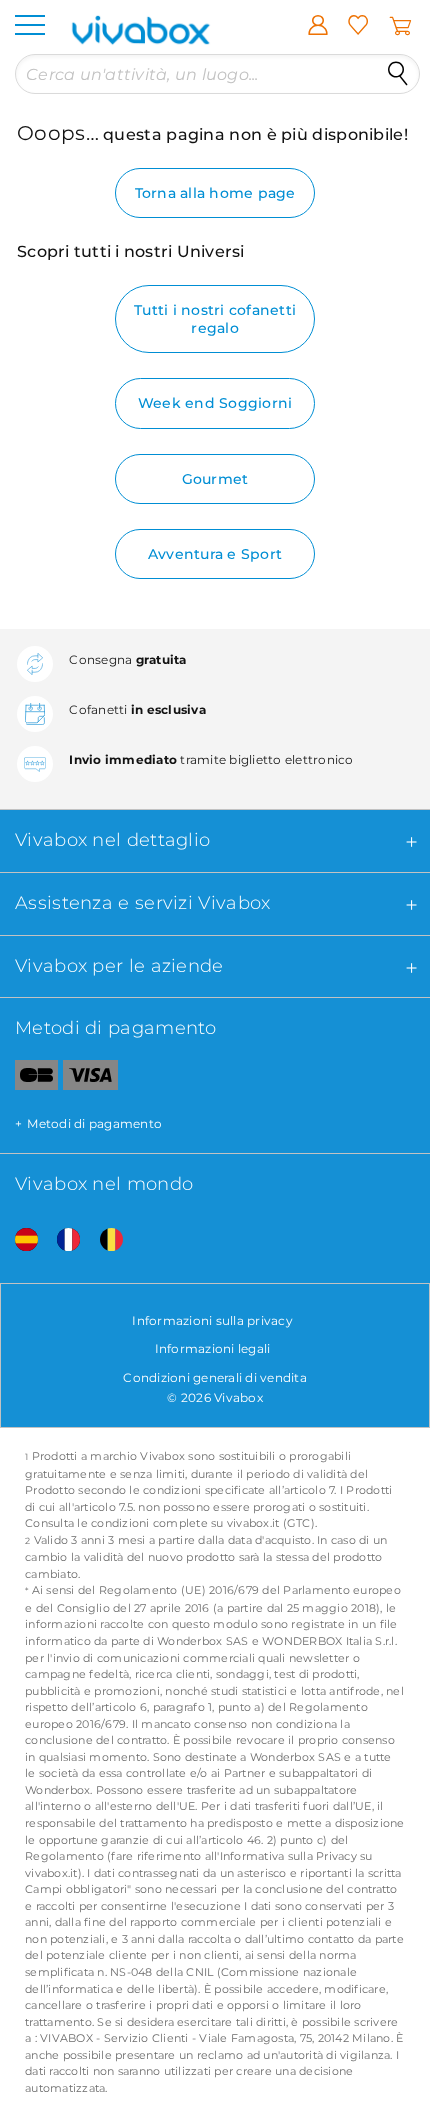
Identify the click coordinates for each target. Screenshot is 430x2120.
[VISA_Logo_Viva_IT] (90, 1079)
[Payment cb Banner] (29, 1079)
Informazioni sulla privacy (212, 1320)
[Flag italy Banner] (61, 1240)
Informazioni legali (213, 1348)
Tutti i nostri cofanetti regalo (215, 319)
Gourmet (215, 479)
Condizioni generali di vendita (215, 1377)
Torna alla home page (215, 193)
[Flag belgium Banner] (104, 1240)
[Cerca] (398, 74)
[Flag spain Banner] (19, 1240)
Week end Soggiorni (215, 403)
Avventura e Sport (215, 554)
